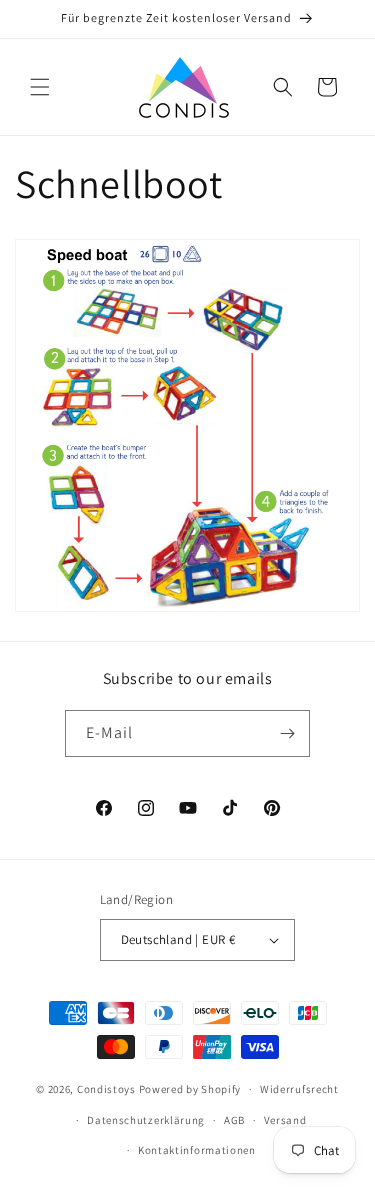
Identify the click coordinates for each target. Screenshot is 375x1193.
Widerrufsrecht (299, 1089)
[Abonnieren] (287, 733)
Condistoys (106, 1089)
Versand (285, 1120)
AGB (234, 1120)
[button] (40, 87)
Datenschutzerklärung (146, 1120)
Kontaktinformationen (197, 1150)
